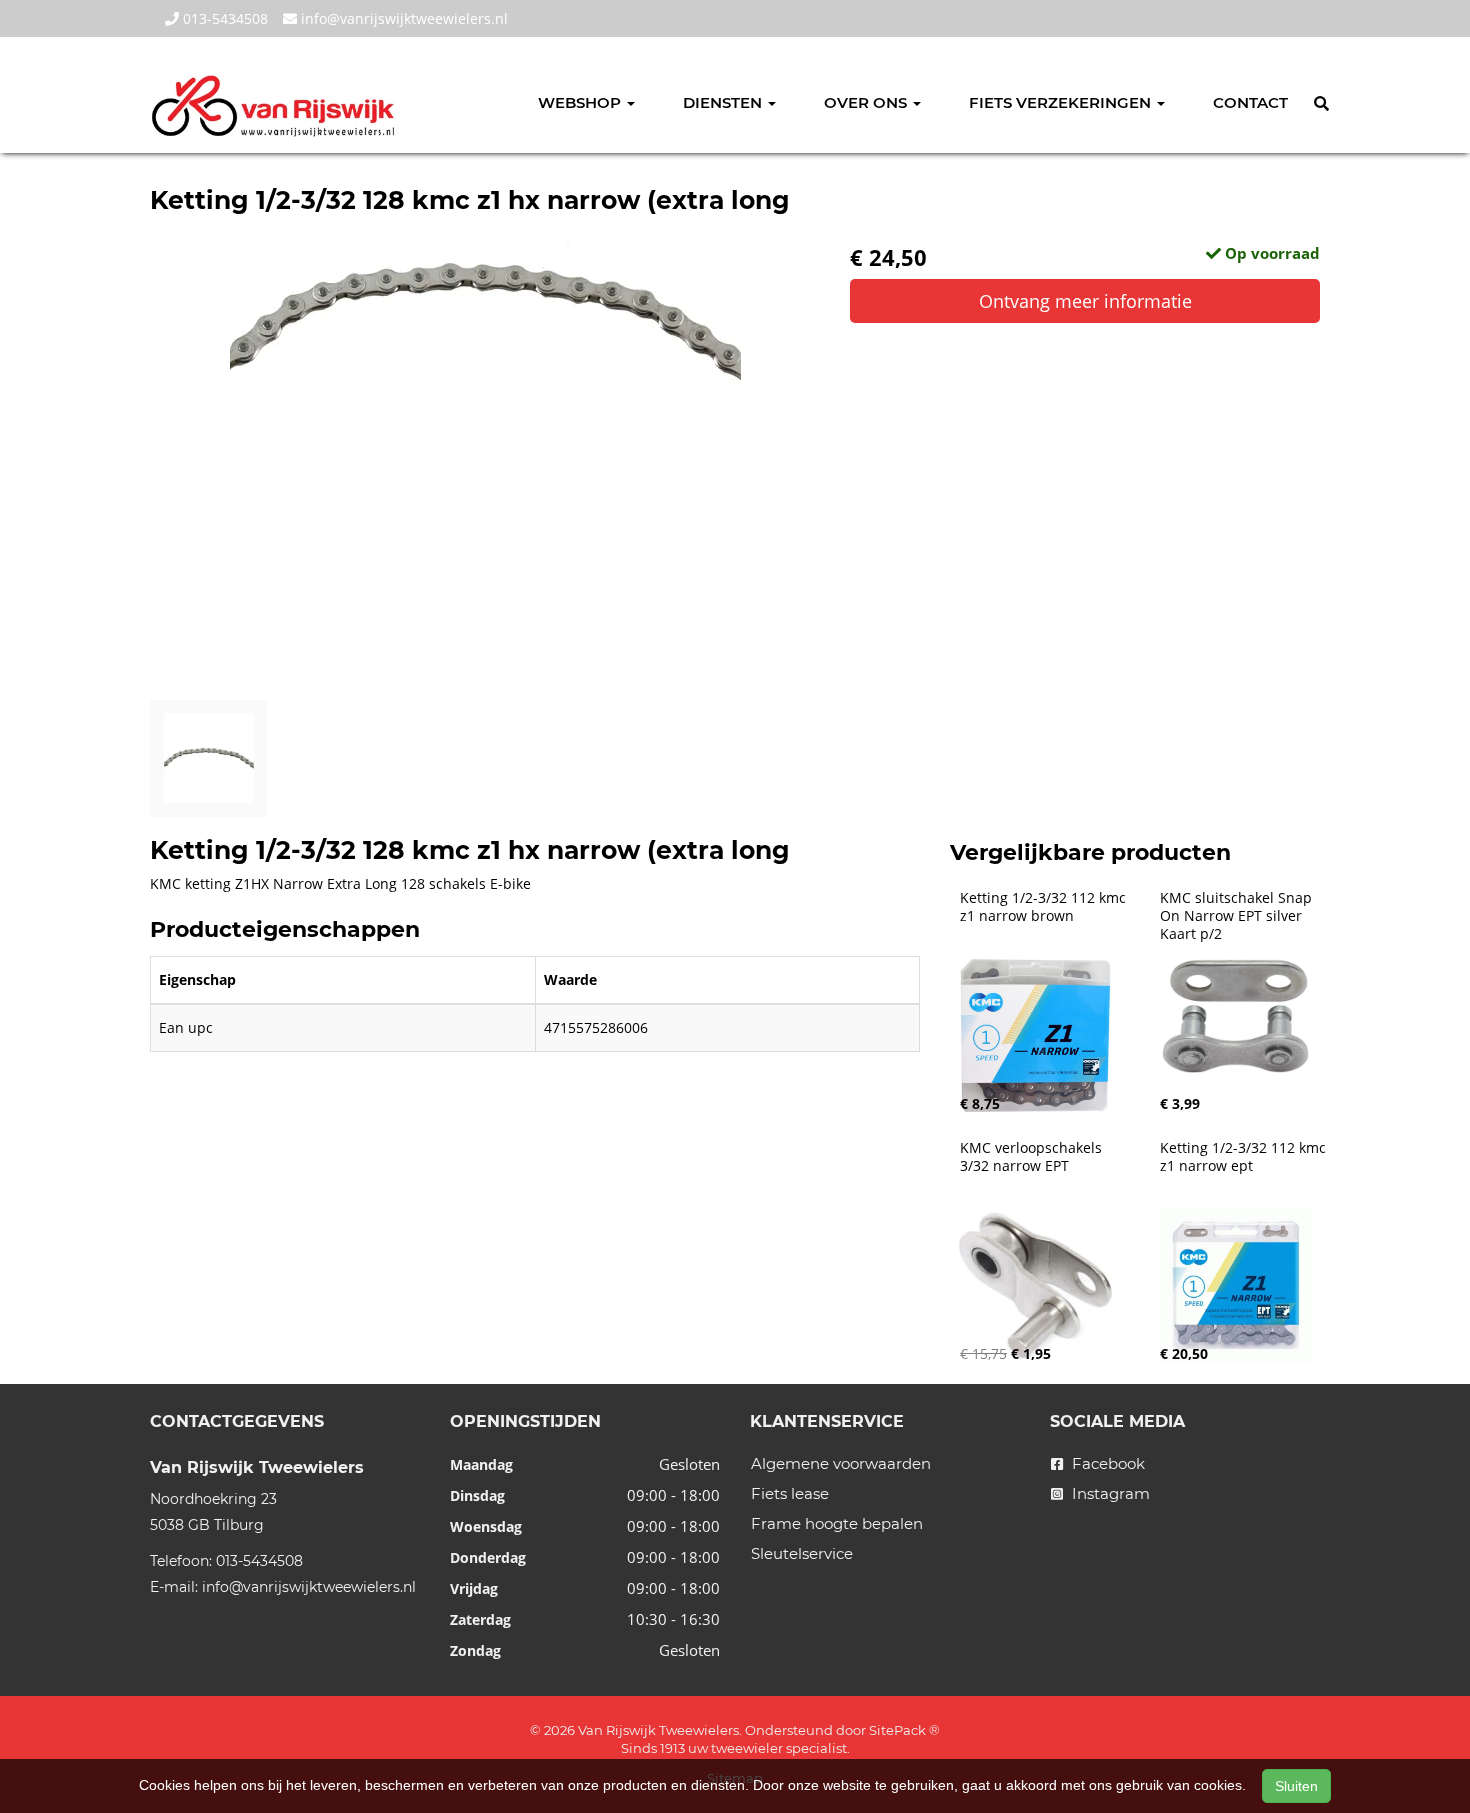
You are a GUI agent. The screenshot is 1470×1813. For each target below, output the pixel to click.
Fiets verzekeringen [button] (1062, 102)
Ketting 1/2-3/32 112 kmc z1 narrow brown (1045, 907)
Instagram (1109, 1493)
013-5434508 (223, 18)
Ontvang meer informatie (1085, 301)
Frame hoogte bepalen (837, 1523)
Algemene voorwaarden (841, 1463)
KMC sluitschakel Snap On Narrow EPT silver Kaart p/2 (1238, 916)
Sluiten (1296, 1786)
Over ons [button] (867, 102)
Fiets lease (790, 1493)
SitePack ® (904, 1730)
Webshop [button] (581, 102)
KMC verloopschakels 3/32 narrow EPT (1033, 1157)
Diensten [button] (724, 102)
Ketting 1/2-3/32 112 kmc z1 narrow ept (1245, 1157)
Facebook (1106, 1463)
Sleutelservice (802, 1553)
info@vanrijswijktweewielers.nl (402, 18)
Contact (1250, 102)
